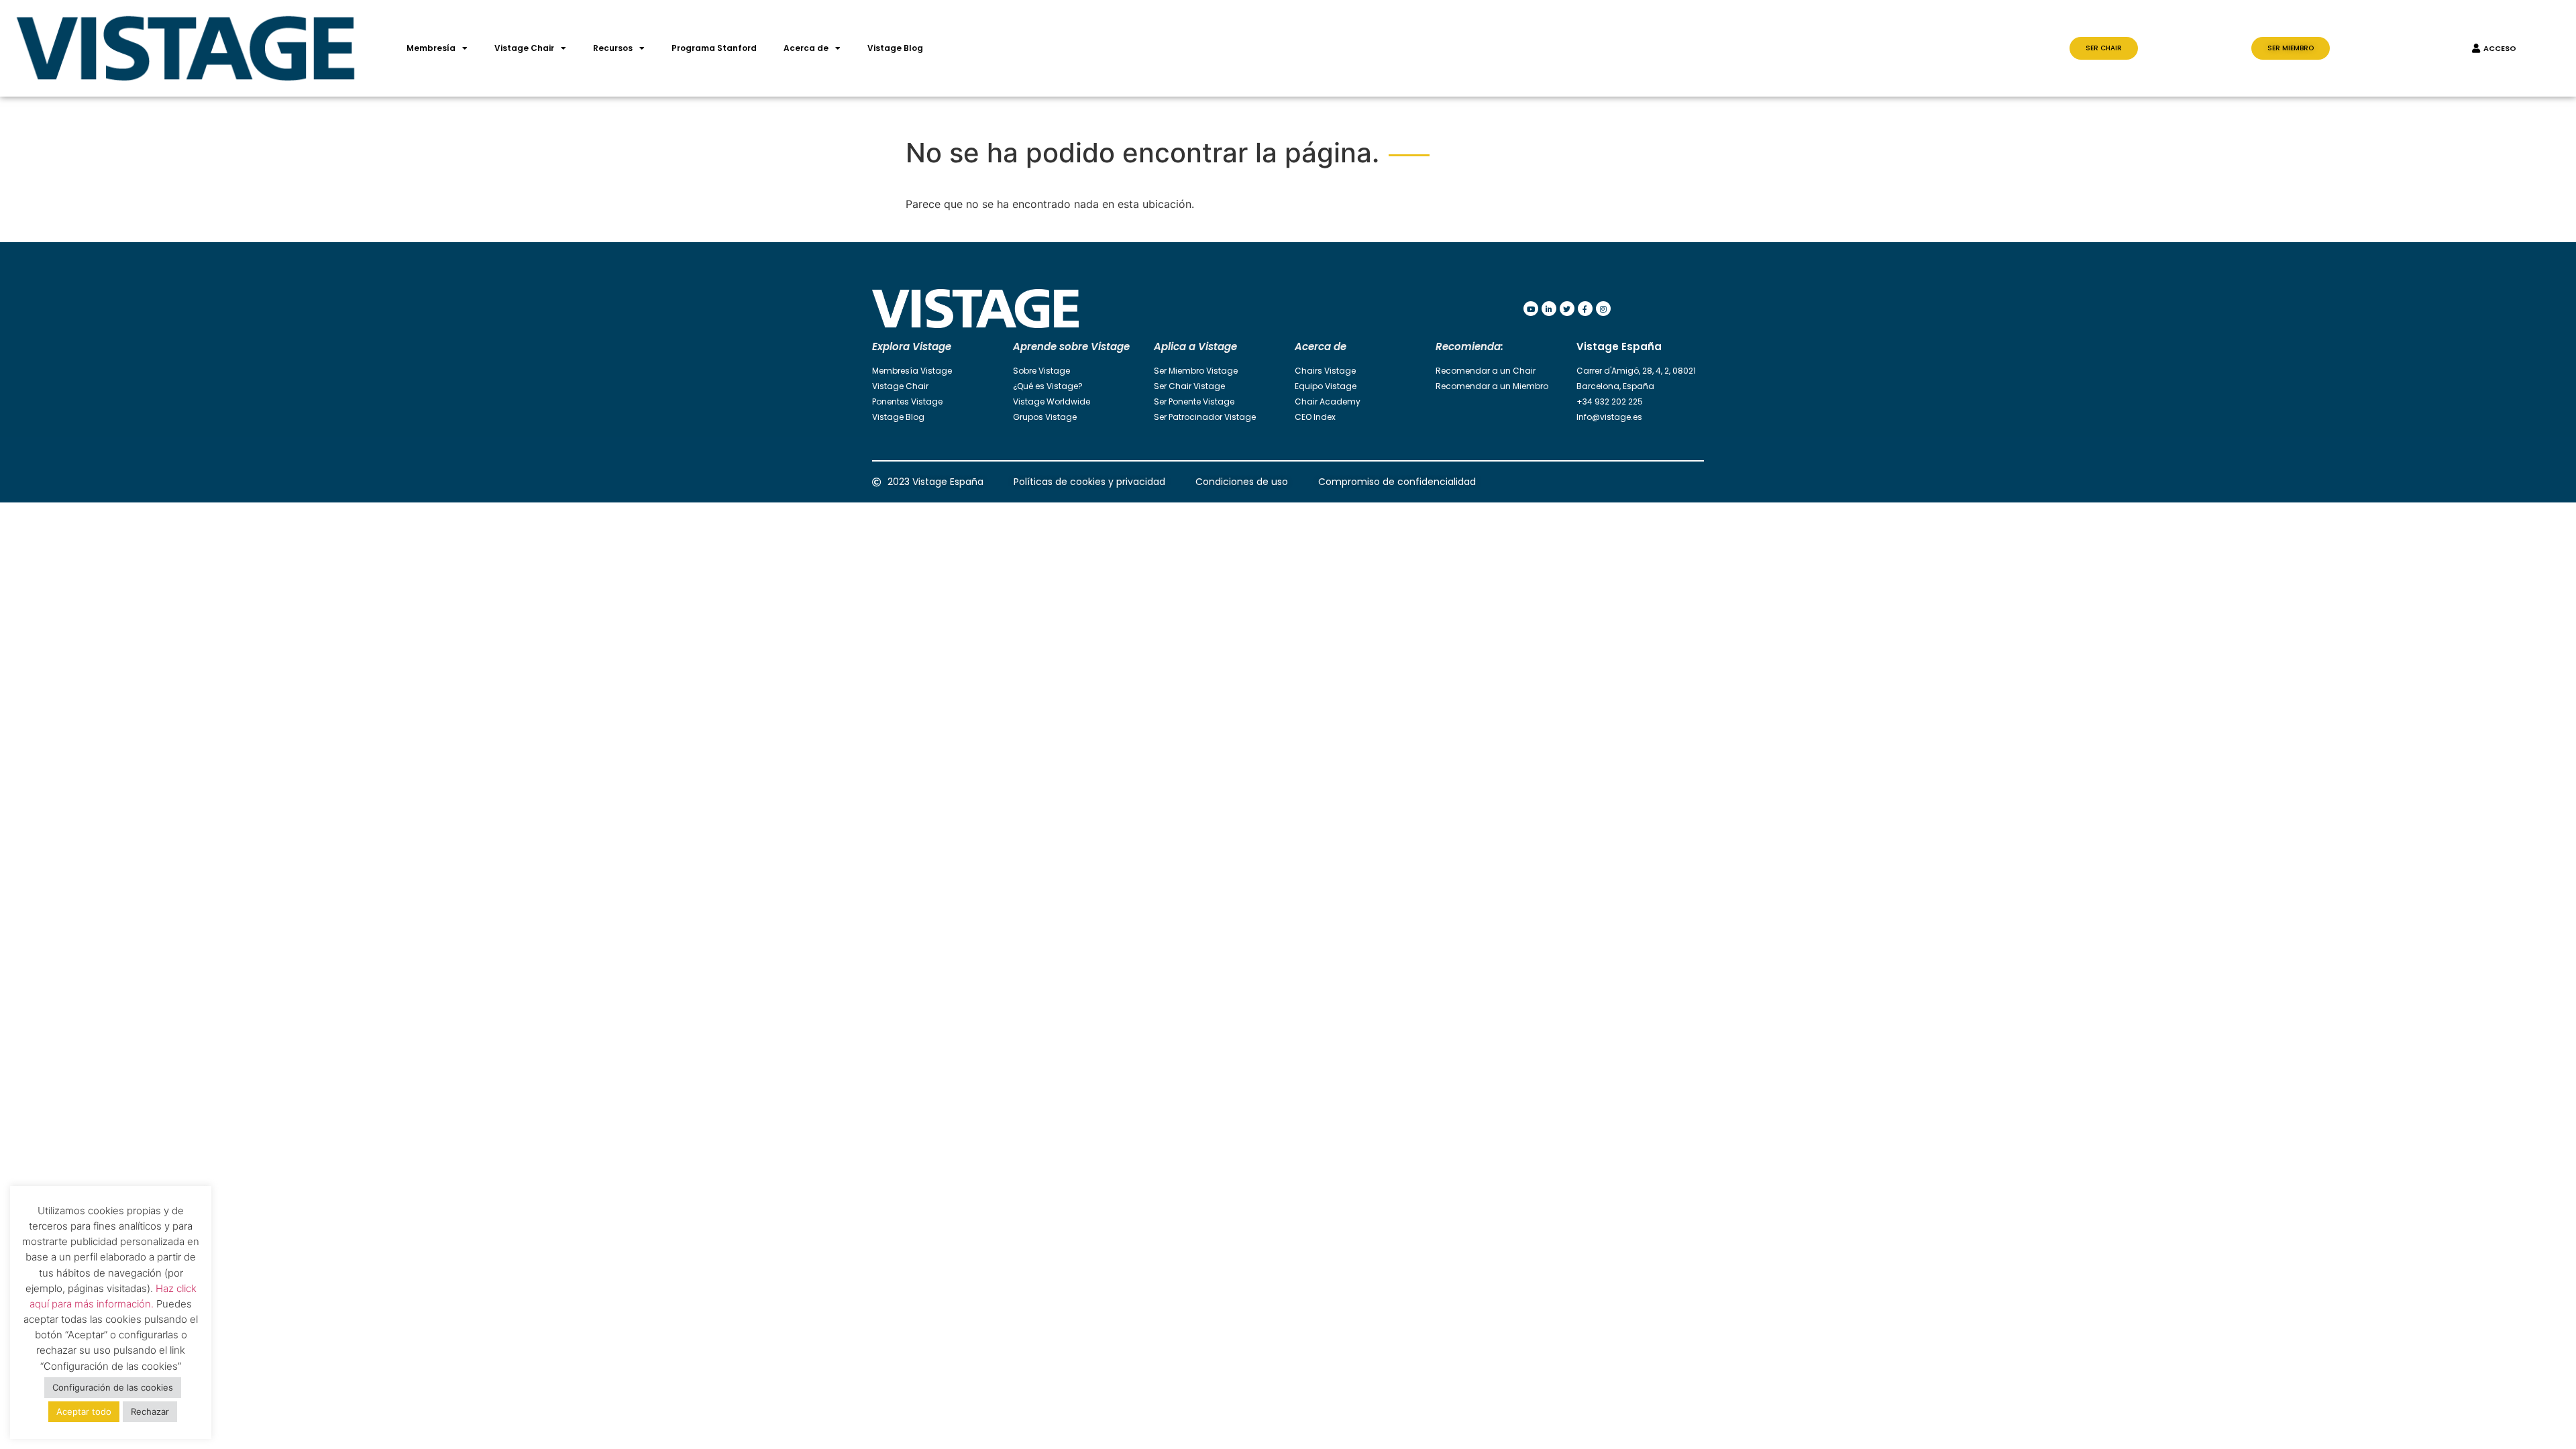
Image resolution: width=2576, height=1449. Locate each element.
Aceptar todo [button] (84, 1411)
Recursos (613, 48)
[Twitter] (1567, 309)
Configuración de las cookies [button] (113, 1387)
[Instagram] (1603, 309)
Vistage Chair (524, 48)
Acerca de (806, 48)
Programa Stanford (714, 48)
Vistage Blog (895, 48)
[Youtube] (1531, 309)
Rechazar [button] (150, 1411)
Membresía (431, 48)
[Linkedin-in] (1549, 309)
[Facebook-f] (1585, 309)
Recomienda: (1469, 346)
